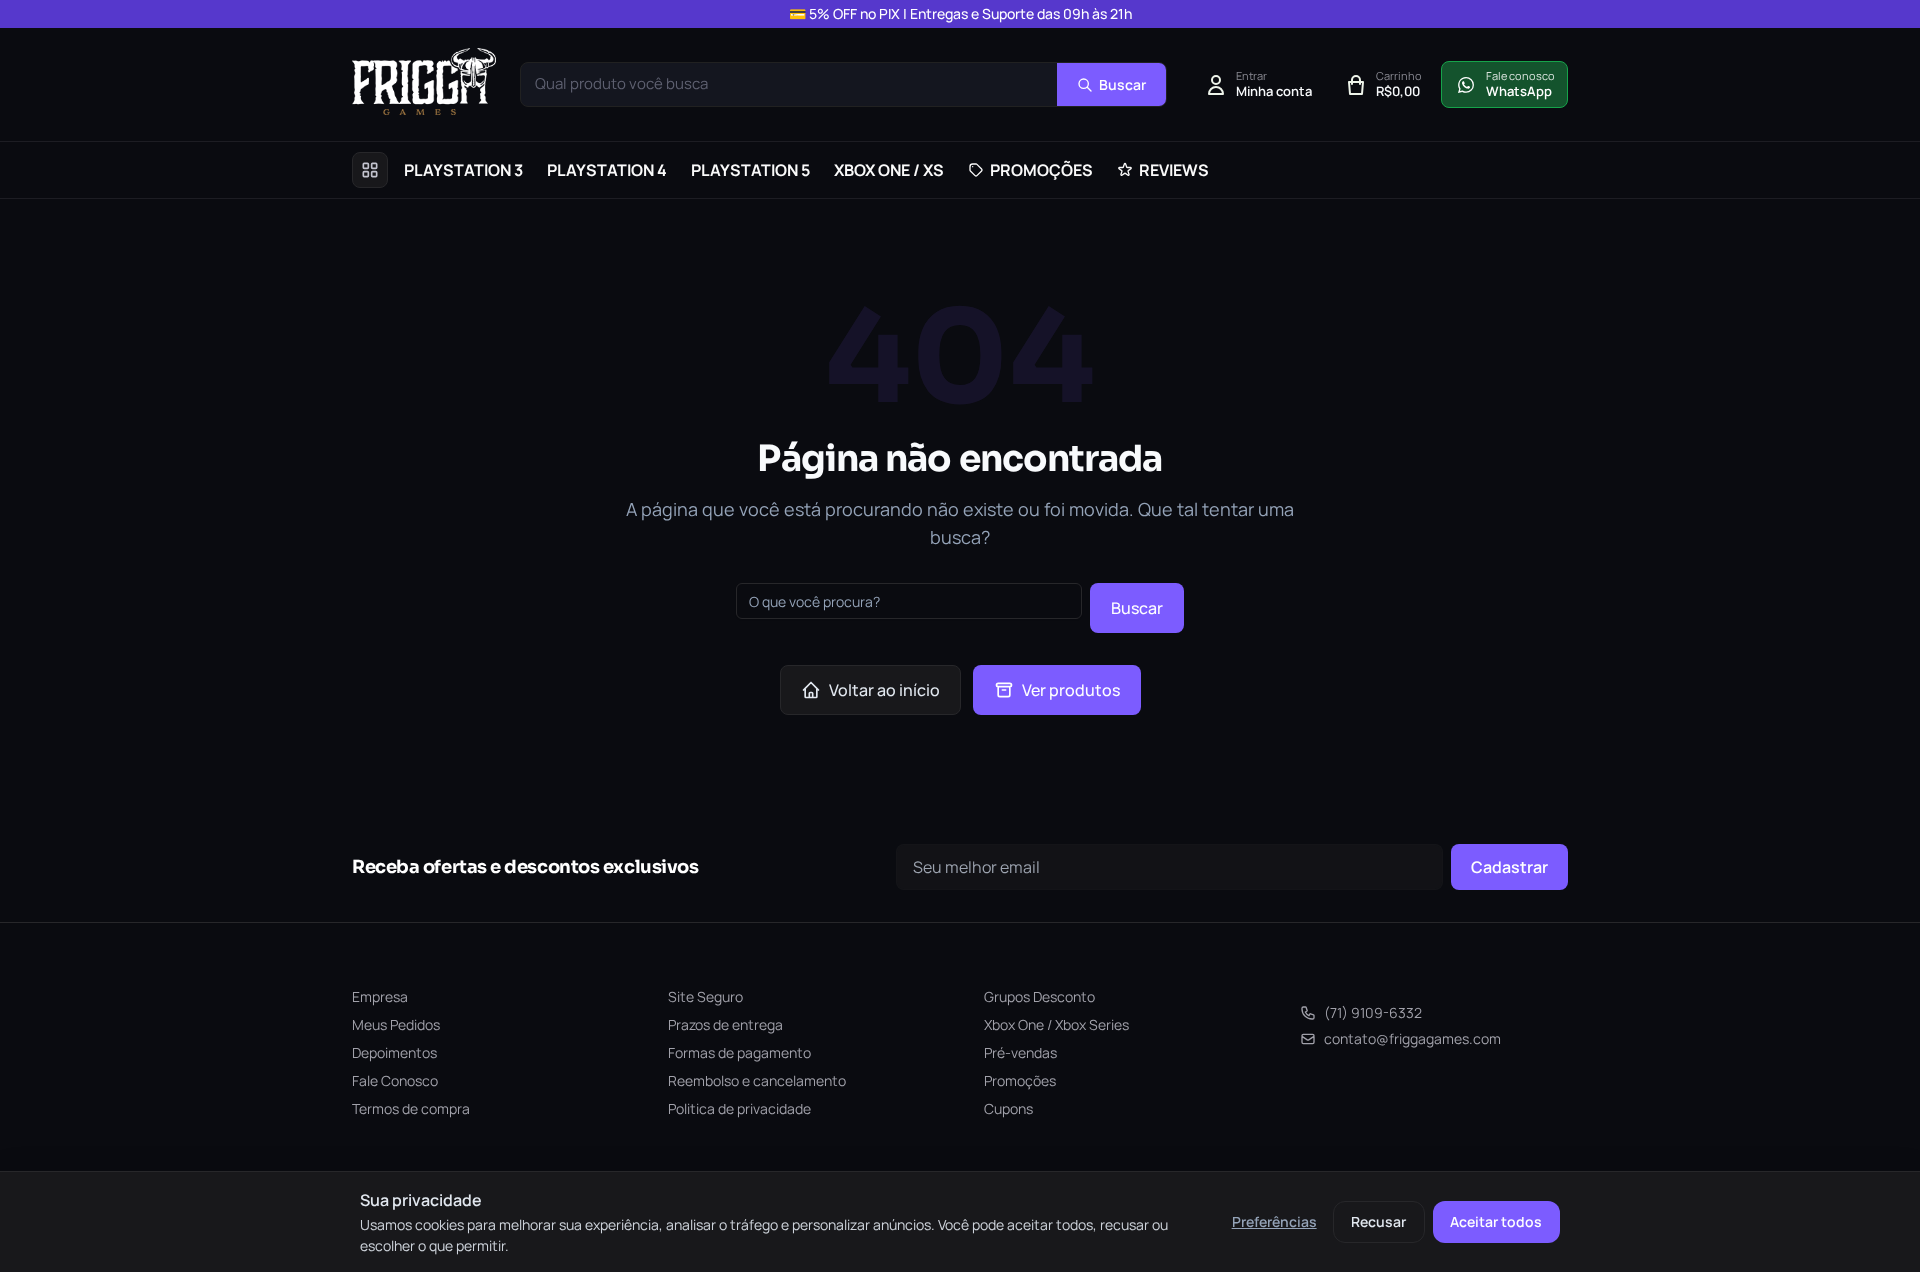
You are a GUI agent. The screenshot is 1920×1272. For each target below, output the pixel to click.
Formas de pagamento (739, 1052)
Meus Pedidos (396, 1024)
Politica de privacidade (739, 1108)
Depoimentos (394, 1052)
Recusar (1378, 1221)
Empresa (380, 996)
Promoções (1020, 1080)
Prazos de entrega (725, 1024)
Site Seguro (705, 996)
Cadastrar (1509, 867)
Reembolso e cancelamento (757, 1080)
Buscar (1137, 608)
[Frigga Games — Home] (424, 81)
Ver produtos (1071, 690)
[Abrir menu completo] (370, 170)
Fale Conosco (395, 1080)
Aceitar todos (1496, 1221)
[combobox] (789, 84)
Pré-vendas (1020, 1052)
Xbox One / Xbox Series (1056, 1024)
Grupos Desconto (1039, 996)
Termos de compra (411, 1108)
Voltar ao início (884, 690)
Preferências (1274, 1221)
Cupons (1008, 1108)
